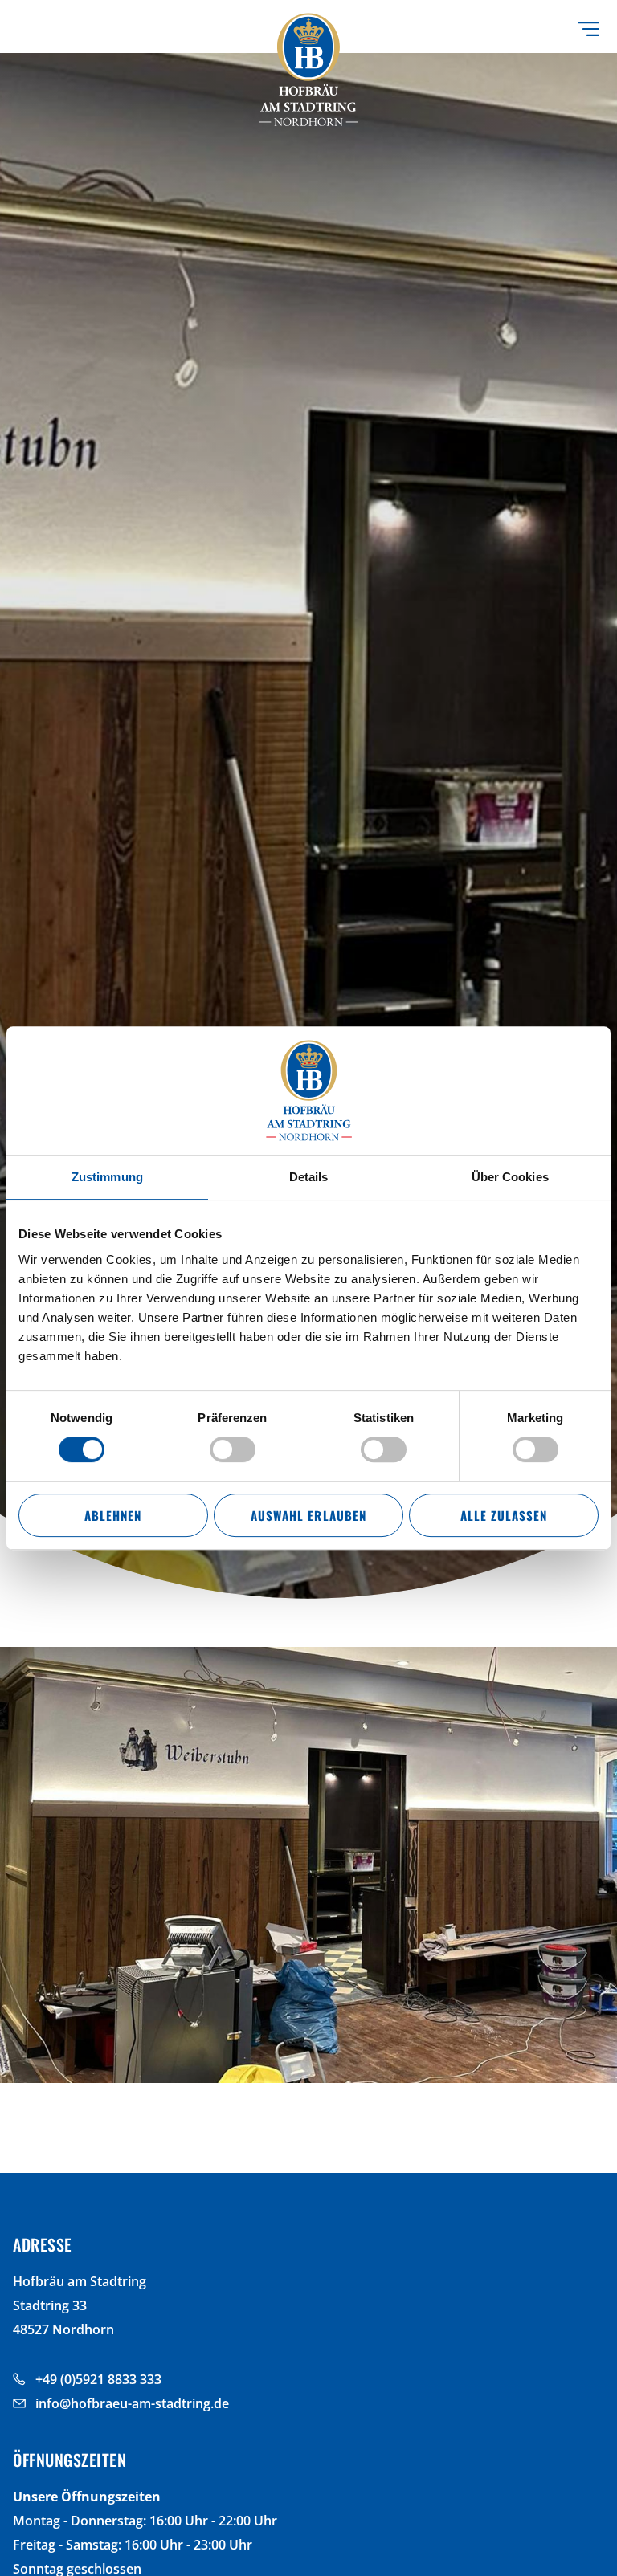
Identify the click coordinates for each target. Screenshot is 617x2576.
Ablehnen (113, 1515)
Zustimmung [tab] (107, 1177)
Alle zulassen (504, 1515)
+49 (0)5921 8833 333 (98, 2379)
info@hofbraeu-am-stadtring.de (132, 2403)
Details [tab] (309, 1177)
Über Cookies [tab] (510, 1177)
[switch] (233, 1449)
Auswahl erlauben (308, 1515)
